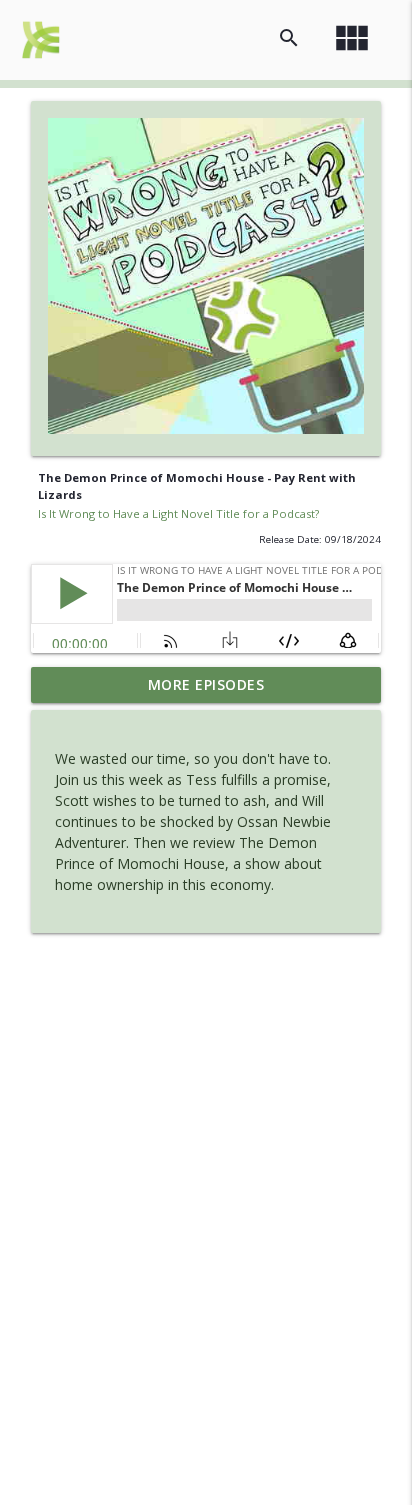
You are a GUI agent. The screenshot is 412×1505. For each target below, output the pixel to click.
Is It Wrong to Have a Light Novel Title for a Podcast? (178, 513)
